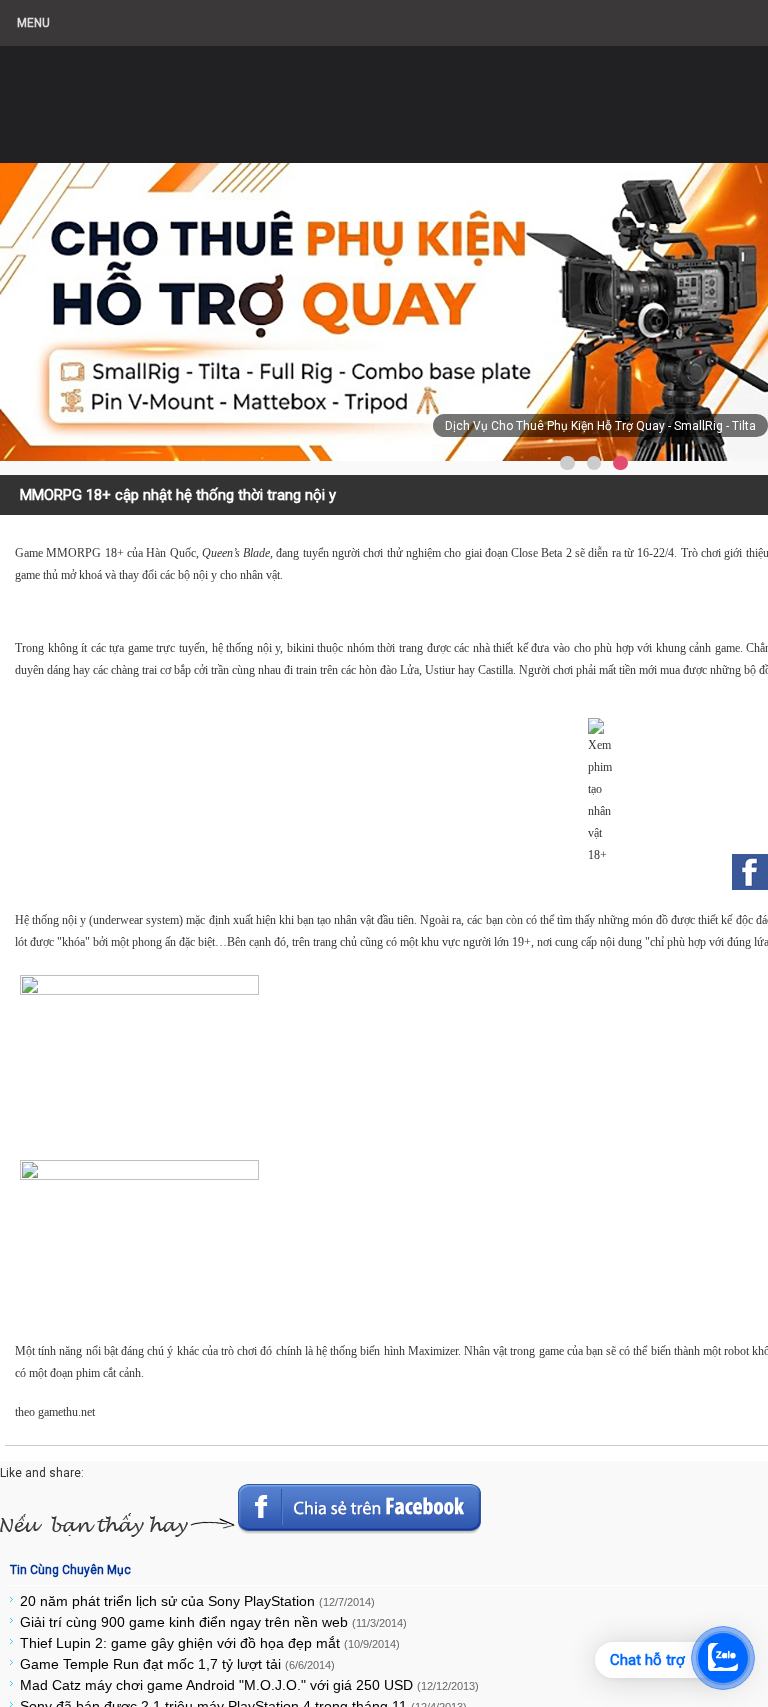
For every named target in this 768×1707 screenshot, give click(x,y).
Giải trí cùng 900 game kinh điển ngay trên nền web (213, 1622)
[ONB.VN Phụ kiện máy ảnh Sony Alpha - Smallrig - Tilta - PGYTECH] (200, 95)
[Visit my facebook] (750, 872)
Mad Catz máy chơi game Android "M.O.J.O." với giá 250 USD (249, 1685)
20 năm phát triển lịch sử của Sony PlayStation (197, 1601)
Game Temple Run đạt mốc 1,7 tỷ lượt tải (177, 1664)
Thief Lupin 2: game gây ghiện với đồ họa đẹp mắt (210, 1643)
